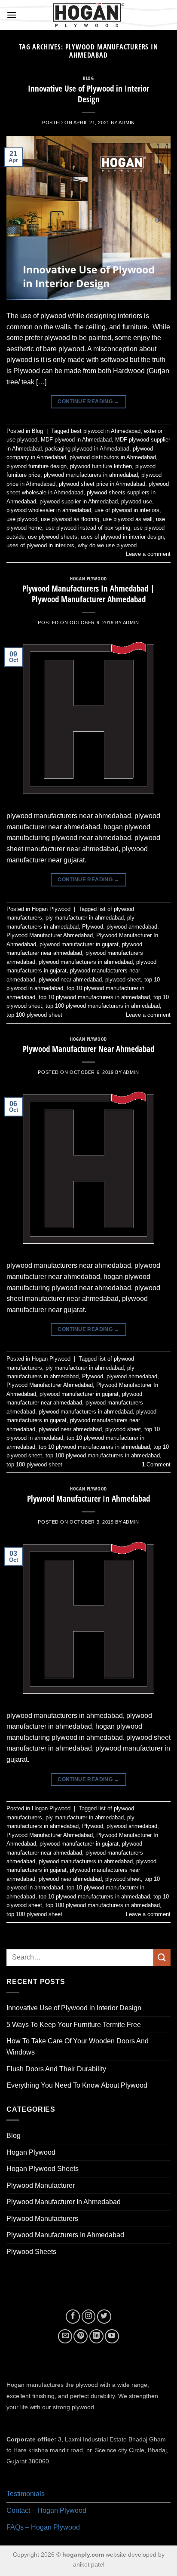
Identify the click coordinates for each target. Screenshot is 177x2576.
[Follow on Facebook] (73, 2317)
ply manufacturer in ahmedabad (85, 918)
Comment (156, 1464)
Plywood (93, 927)
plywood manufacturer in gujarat (79, 944)
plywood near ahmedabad (70, 980)
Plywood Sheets (31, 2252)
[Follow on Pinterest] (81, 2336)
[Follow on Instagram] (89, 2317)
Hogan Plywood (88, 578)
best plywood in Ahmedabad (106, 431)
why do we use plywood (107, 545)
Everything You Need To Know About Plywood (77, 2085)
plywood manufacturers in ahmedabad (91, 475)
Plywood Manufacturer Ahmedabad (50, 935)
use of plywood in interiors (127, 510)
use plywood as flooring (70, 519)
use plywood (22, 519)
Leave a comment (148, 554)
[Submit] (162, 1957)
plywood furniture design (37, 466)
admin (127, 123)
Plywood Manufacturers (42, 2219)
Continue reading (88, 402)
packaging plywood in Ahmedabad (87, 449)
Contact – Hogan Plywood (46, 2510)
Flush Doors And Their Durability (56, 2069)
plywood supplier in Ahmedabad (79, 501)
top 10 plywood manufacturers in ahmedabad (94, 997)
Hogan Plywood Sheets (43, 2169)
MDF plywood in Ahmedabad (76, 440)
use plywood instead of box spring (88, 528)
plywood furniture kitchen (101, 466)
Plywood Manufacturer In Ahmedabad (88, 1498)
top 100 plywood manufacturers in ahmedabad (103, 1006)
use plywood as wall (128, 519)
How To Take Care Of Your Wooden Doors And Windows (78, 2047)
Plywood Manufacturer (41, 2185)
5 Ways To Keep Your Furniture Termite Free (74, 2025)
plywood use (137, 501)
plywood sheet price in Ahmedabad (102, 484)
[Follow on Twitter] (104, 2317)
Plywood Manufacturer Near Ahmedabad (88, 1049)
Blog (88, 78)
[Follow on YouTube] (112, 2336)
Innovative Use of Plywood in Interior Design (88, 94)
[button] (12, 15)
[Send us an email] (65, 2336)
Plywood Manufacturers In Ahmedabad (65, 2235)
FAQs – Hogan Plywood (43, 2527)
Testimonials (26, 2494)
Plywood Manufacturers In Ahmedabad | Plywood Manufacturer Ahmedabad (88, 594)
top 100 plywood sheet (34, 1015)
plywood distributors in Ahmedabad (113, 457)
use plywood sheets (53, 537)
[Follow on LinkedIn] (96, 2336)
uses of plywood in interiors (40, 545)
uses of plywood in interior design (122, 537)
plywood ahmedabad (132, 927)
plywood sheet (123, 980)
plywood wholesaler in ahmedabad (49, 510)
